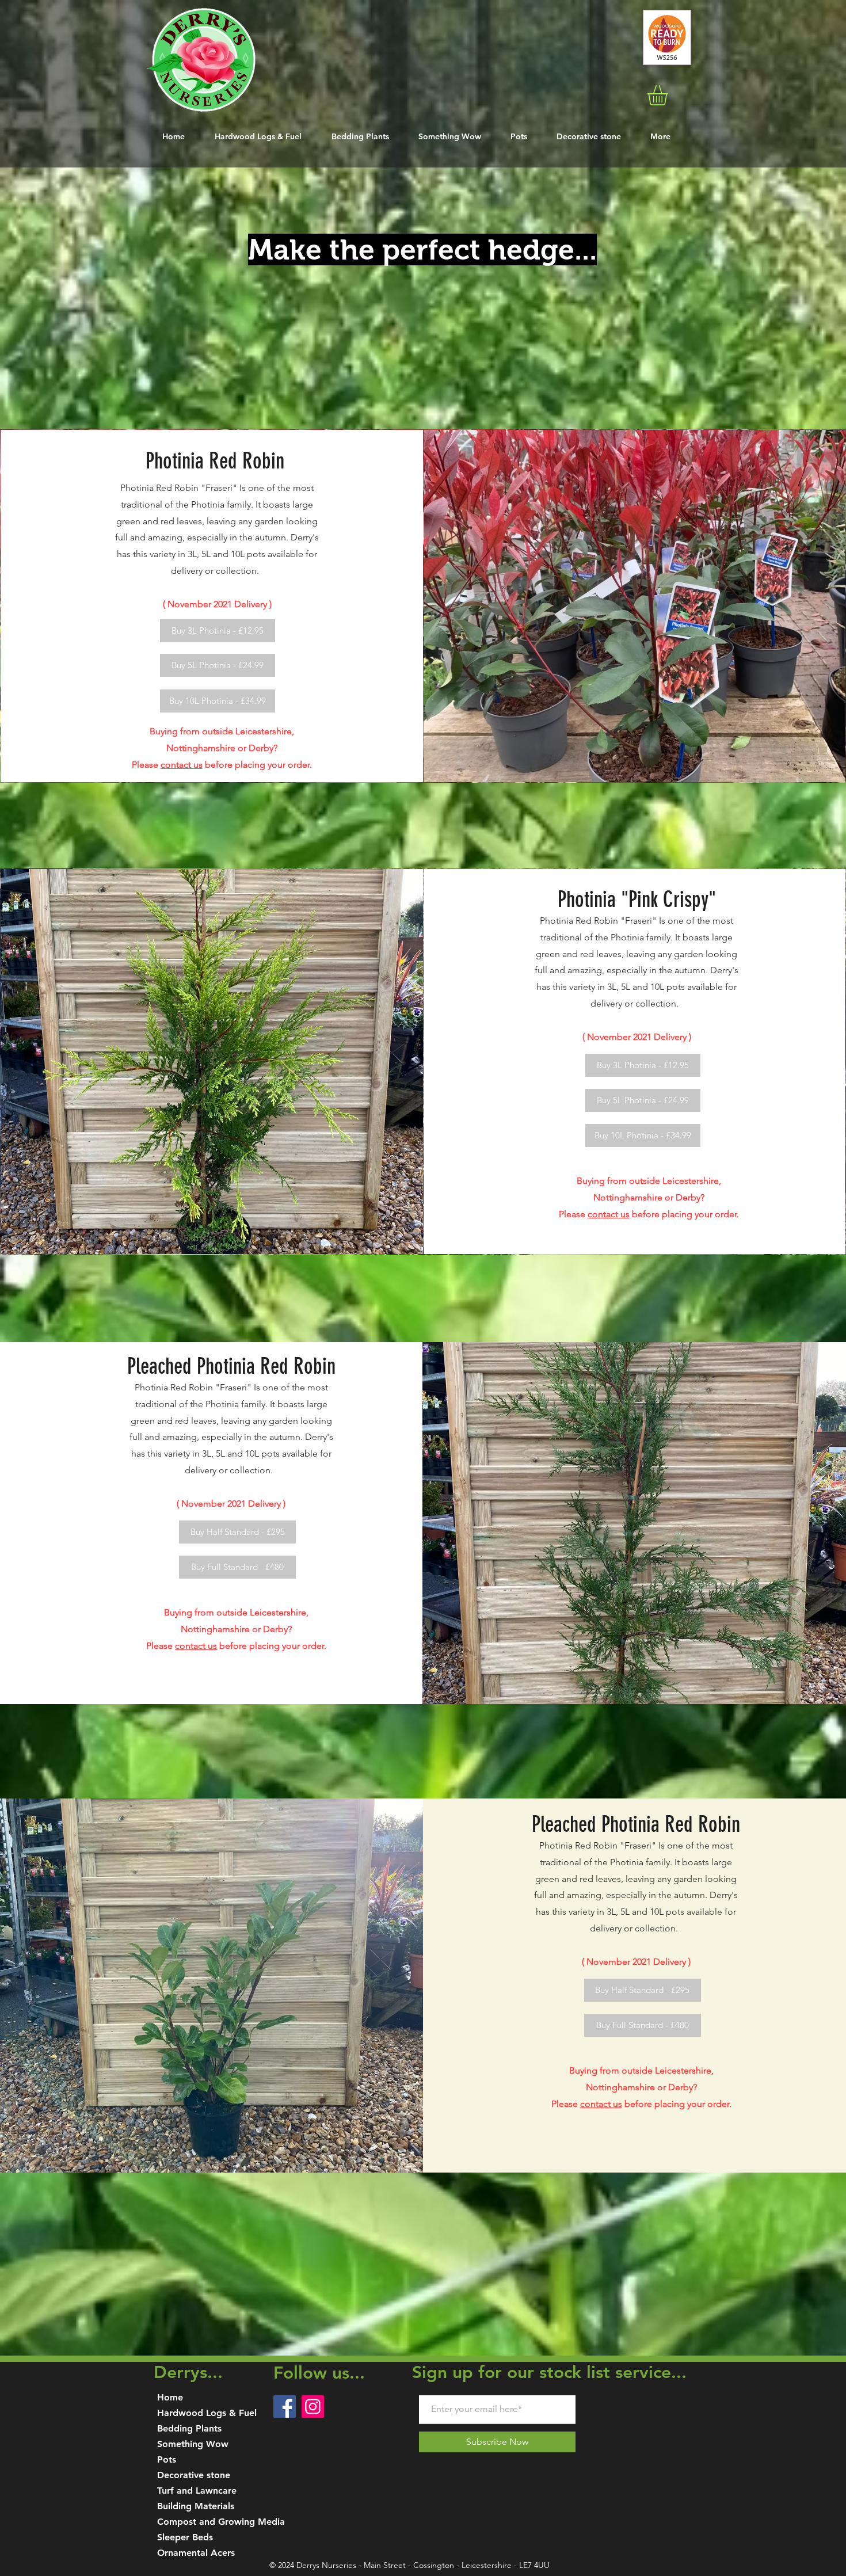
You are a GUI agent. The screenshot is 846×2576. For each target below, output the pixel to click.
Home (170, 2397)
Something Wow (193, 2444)
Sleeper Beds (185, 2537)
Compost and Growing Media (221, 2522)
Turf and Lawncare (197, 2491)
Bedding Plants (189, 2428)
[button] (669, 95)
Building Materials (196, 2506)
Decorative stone (194, 2475)
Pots (167, 2459)
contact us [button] (182, 765)
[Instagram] (313, 2407)
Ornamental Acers (196, 2553)
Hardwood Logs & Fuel (207, 2413)
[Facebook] (285, 2407)
